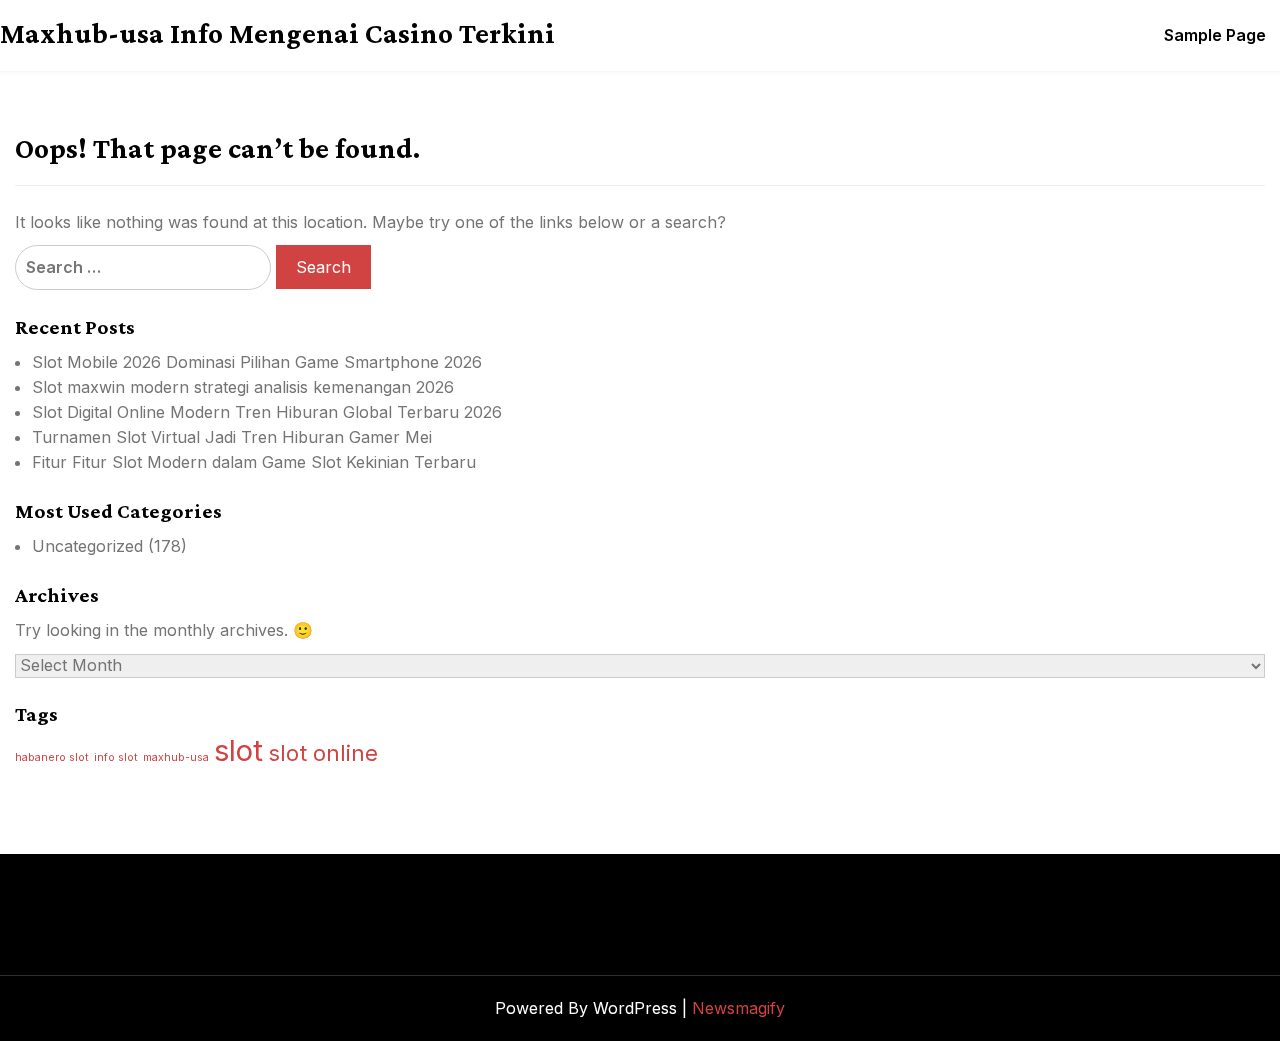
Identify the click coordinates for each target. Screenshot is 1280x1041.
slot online (323, 753)
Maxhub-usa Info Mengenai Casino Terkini (277, 33)
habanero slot (52, 757)
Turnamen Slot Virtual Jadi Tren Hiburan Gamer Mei (232, 437)
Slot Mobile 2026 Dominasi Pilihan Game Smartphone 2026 (257, 362)
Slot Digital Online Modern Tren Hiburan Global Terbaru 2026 (267, 412)
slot (238, 750)
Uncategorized (87, 546)
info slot (116, 757)
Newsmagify (738, 1008)
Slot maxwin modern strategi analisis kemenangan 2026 (243, 387)
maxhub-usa (176, 757)
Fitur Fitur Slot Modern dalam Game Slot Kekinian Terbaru (254, 462)
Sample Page (1215, 35)
